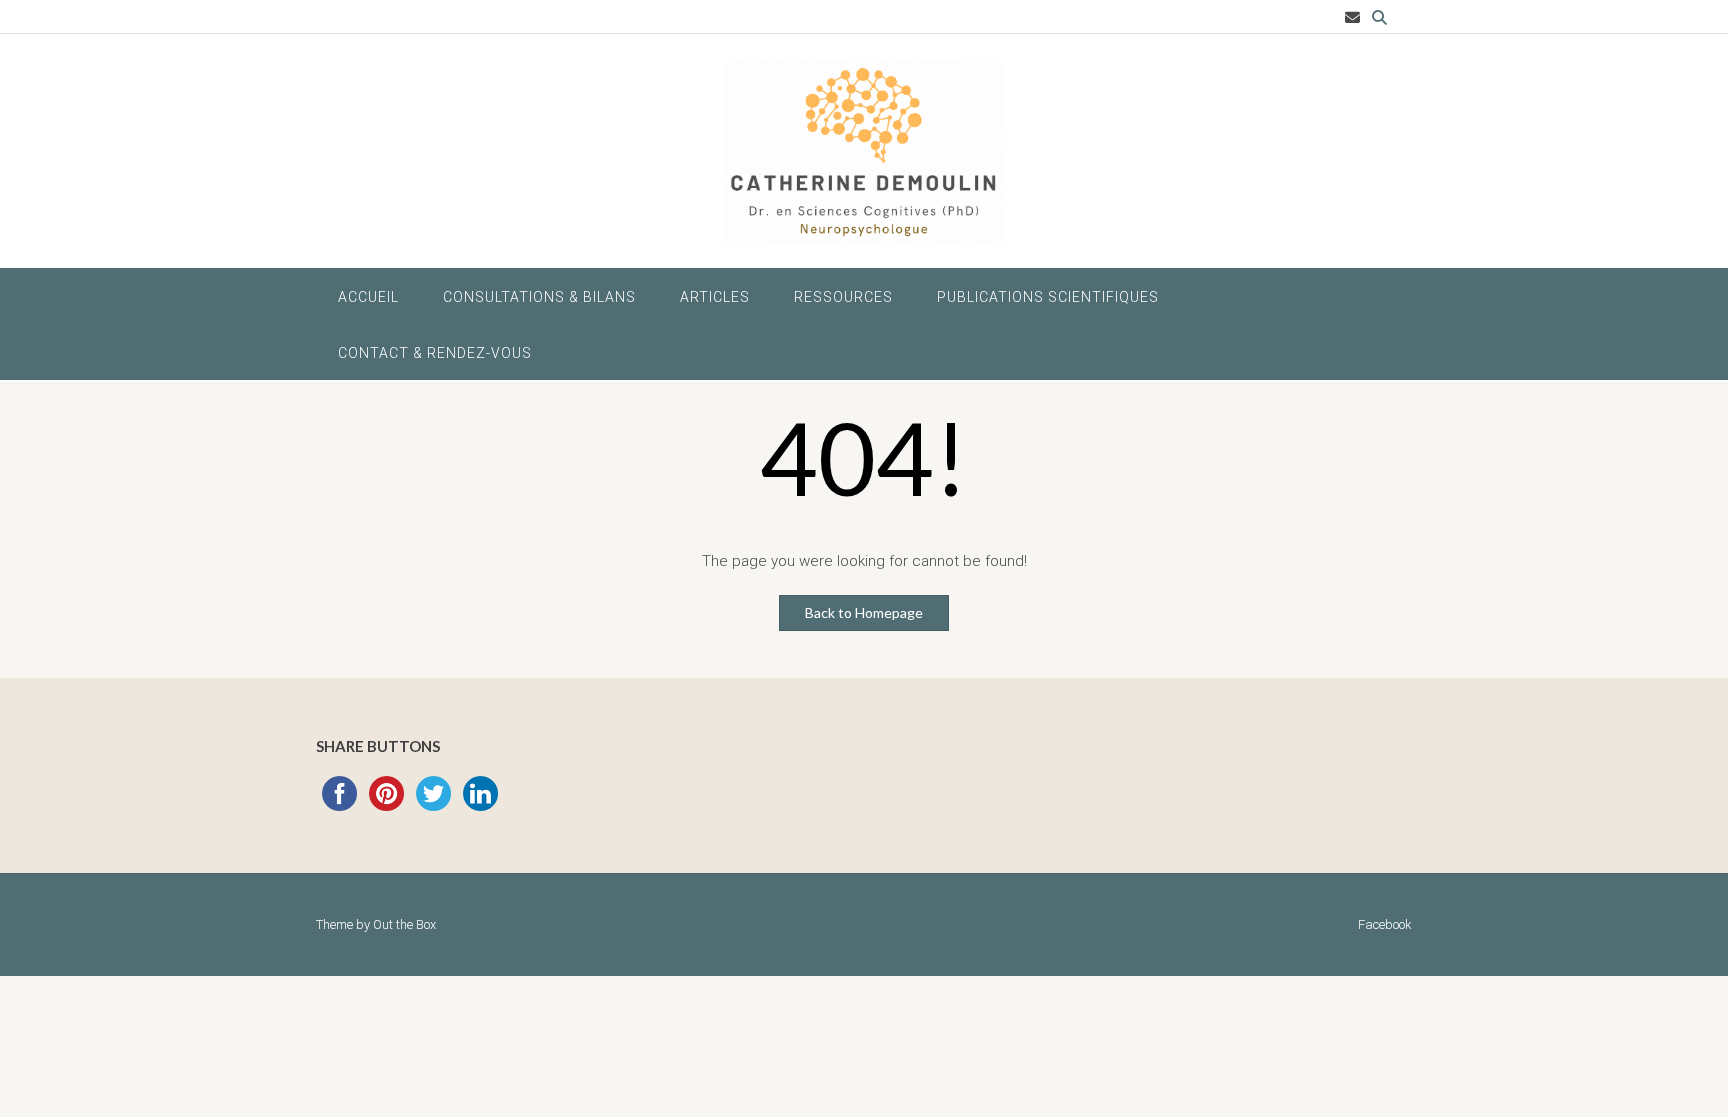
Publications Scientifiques (1048, 297)
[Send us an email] (1352, 17)
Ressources (843, 297)
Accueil (368, 297)
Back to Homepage (864, 612)
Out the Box (404, 924)
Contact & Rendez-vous (435, 353)
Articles (715, 297)
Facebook (1385, 924)
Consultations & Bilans (539, 297)
